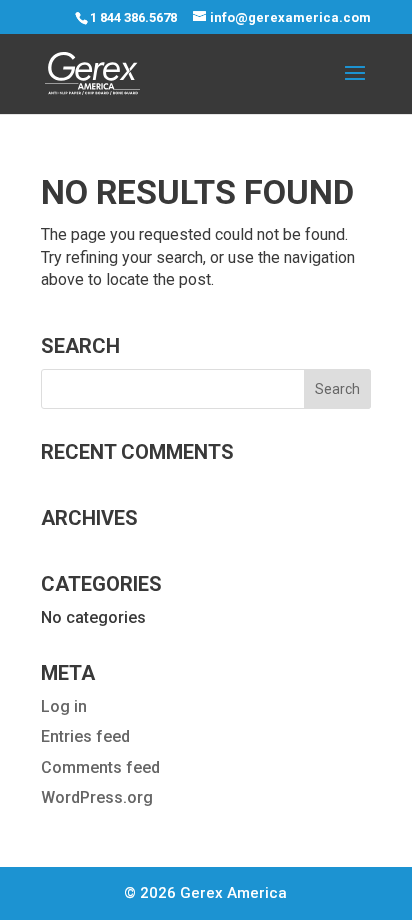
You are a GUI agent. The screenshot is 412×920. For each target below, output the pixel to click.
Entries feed (85, 736)
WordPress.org (97, 797)
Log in (64, 706)
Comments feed (100, 767)
